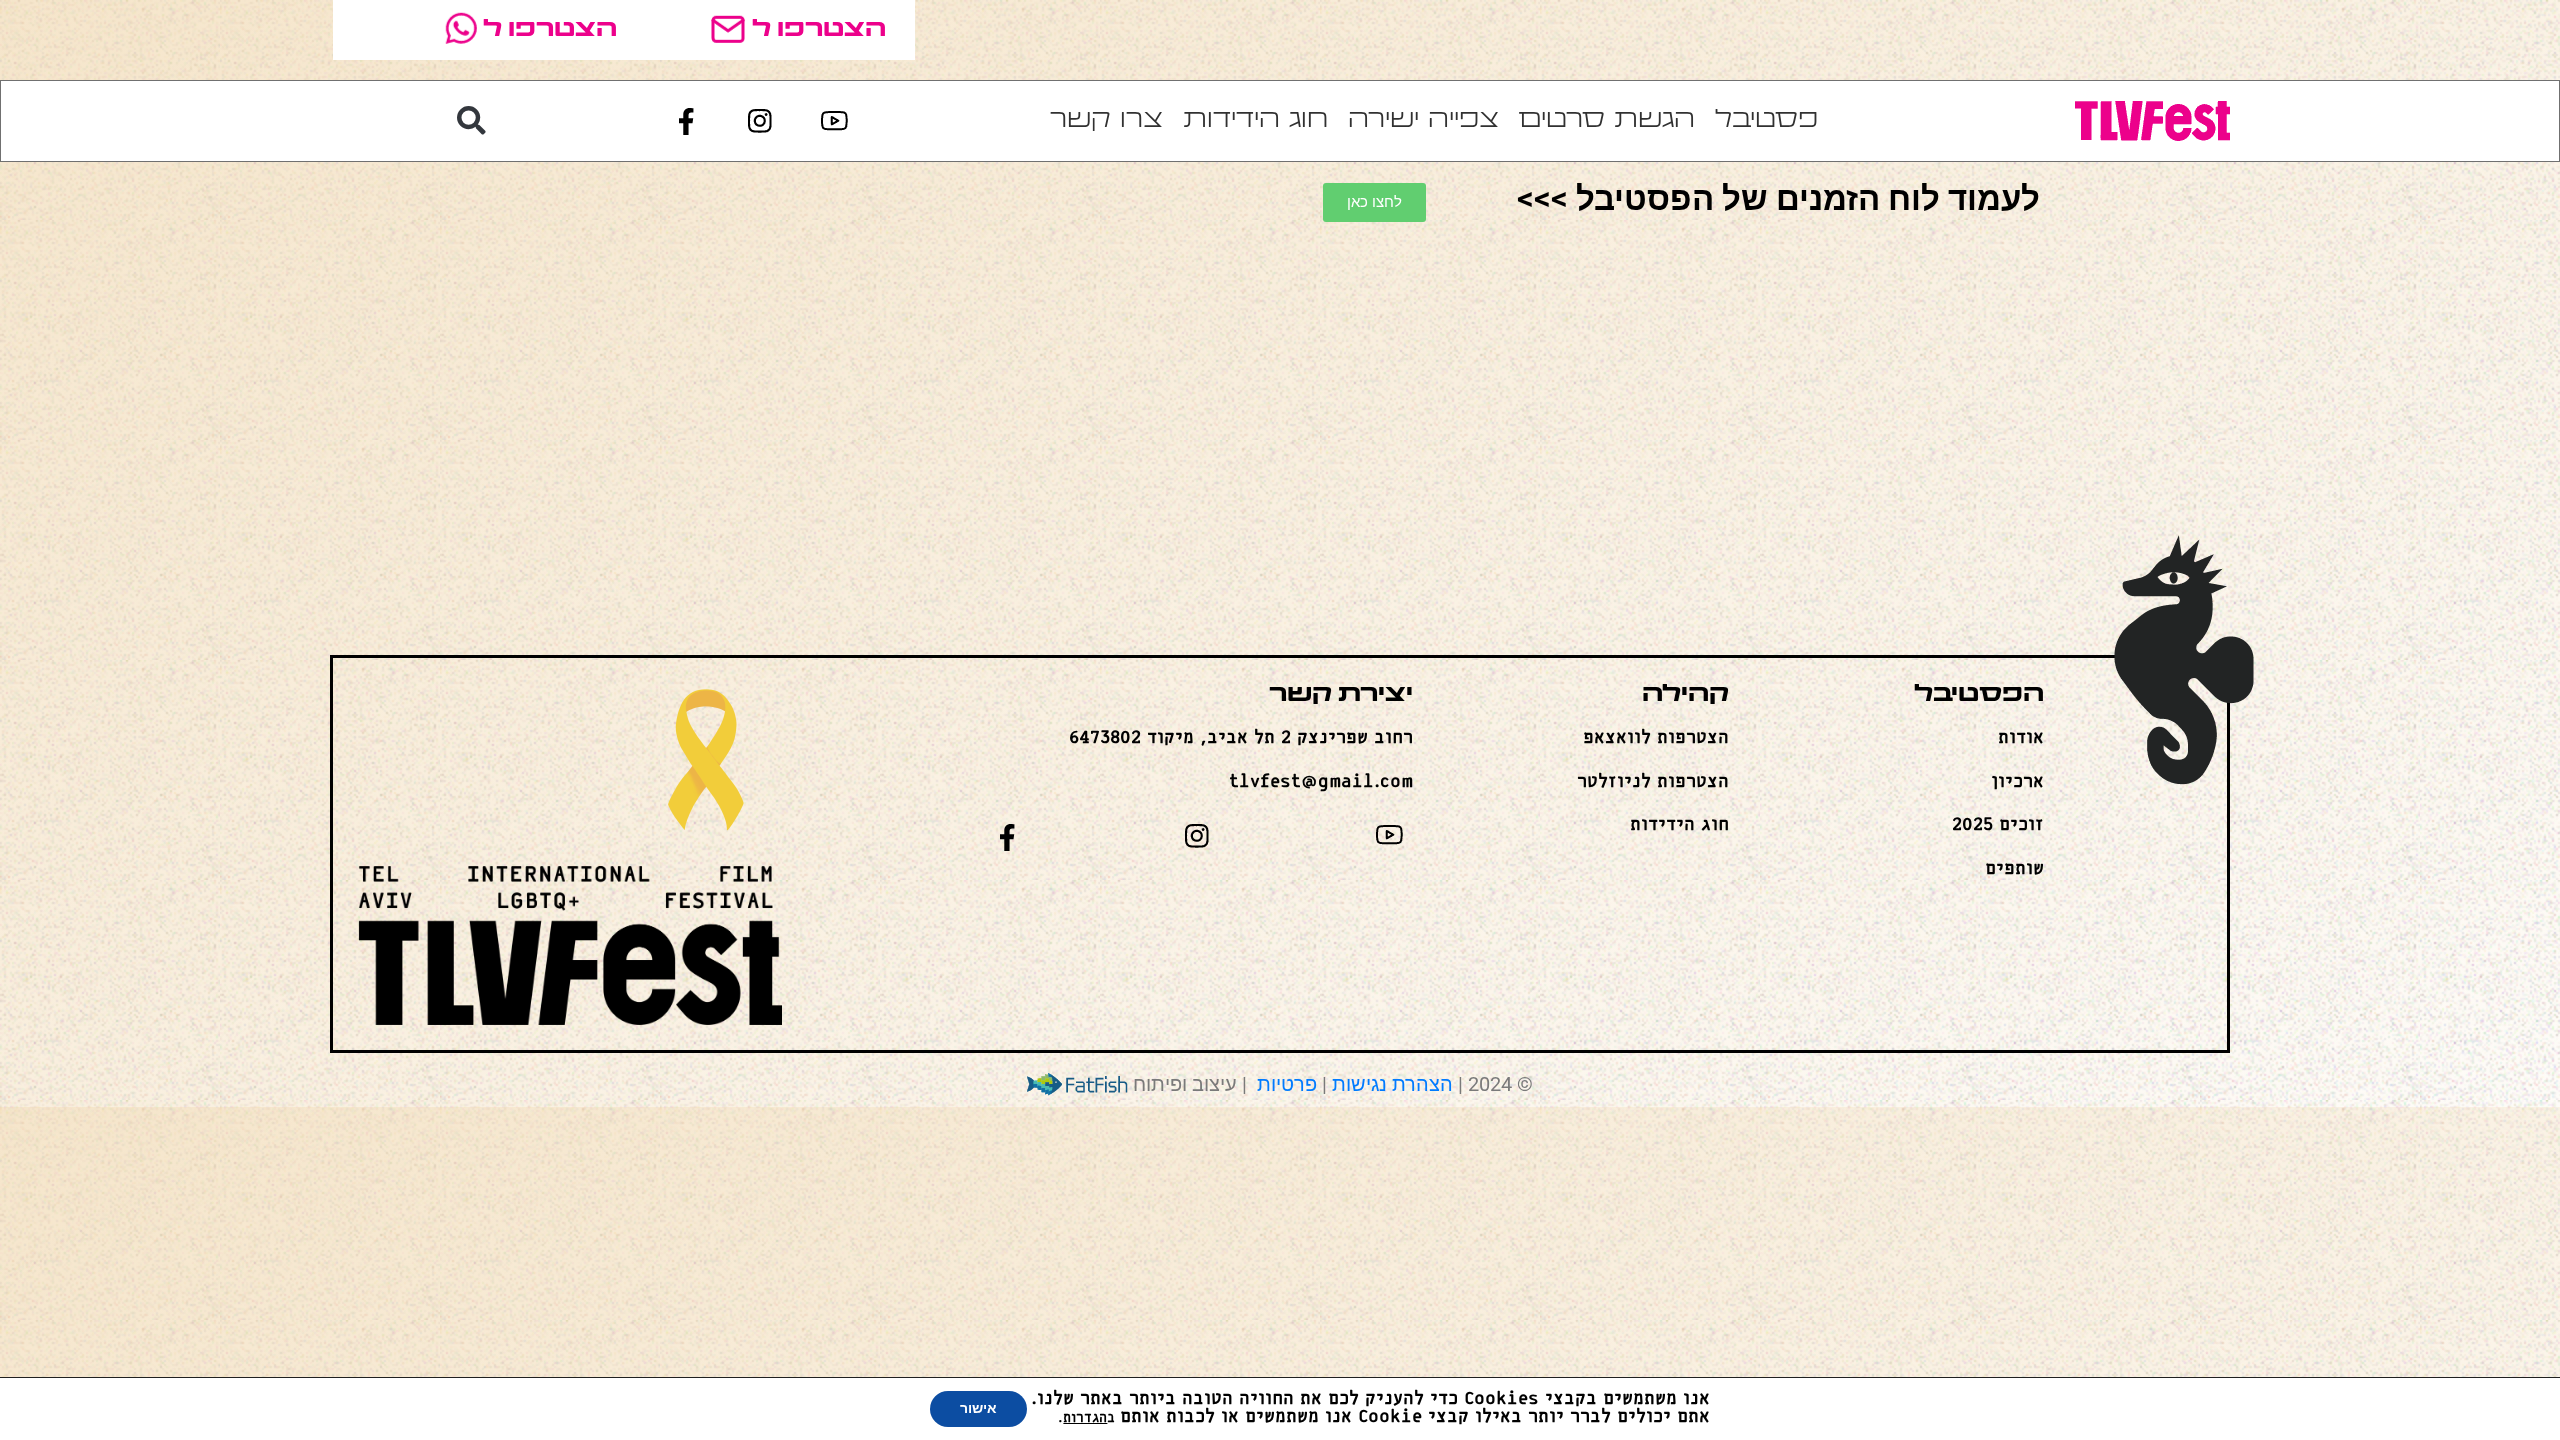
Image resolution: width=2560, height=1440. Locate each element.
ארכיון (2017, 782)
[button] (471, 121)
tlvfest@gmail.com (1321, 782)
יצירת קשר (1341, 695)
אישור (978, 1408)
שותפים (2014, 869)
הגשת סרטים (1607, 120)
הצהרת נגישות (1392, 1084)
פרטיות (1284, 1084)
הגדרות (1085, 1418)
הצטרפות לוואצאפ (1656, 738)
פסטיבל (1766, 120)
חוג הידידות (1255, 120)
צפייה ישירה (1423, 120)
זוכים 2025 (1998, 825)
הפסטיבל (1979, 695)
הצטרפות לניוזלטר (1653, 782)
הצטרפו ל (819, 30)
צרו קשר (1106, 120)
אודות (2021, 738)
